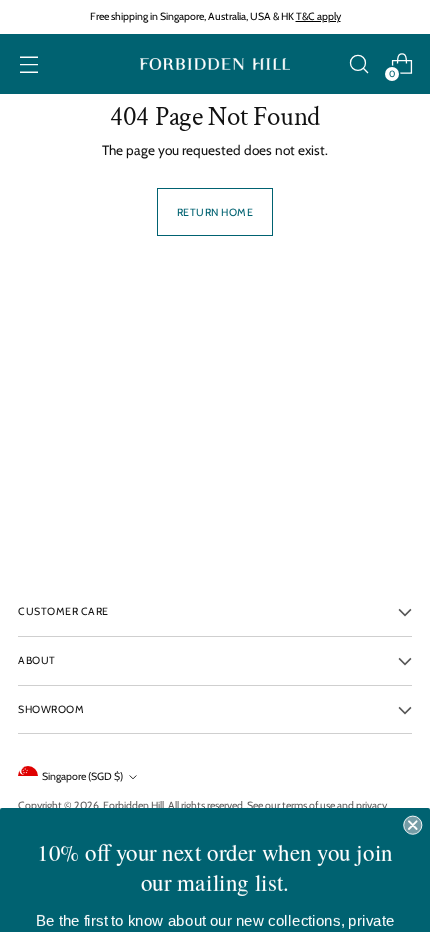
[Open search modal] (358, 64)
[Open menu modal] (28, 64)
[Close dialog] (412, 797)
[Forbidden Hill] (215, 64)
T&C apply (318, 16)
